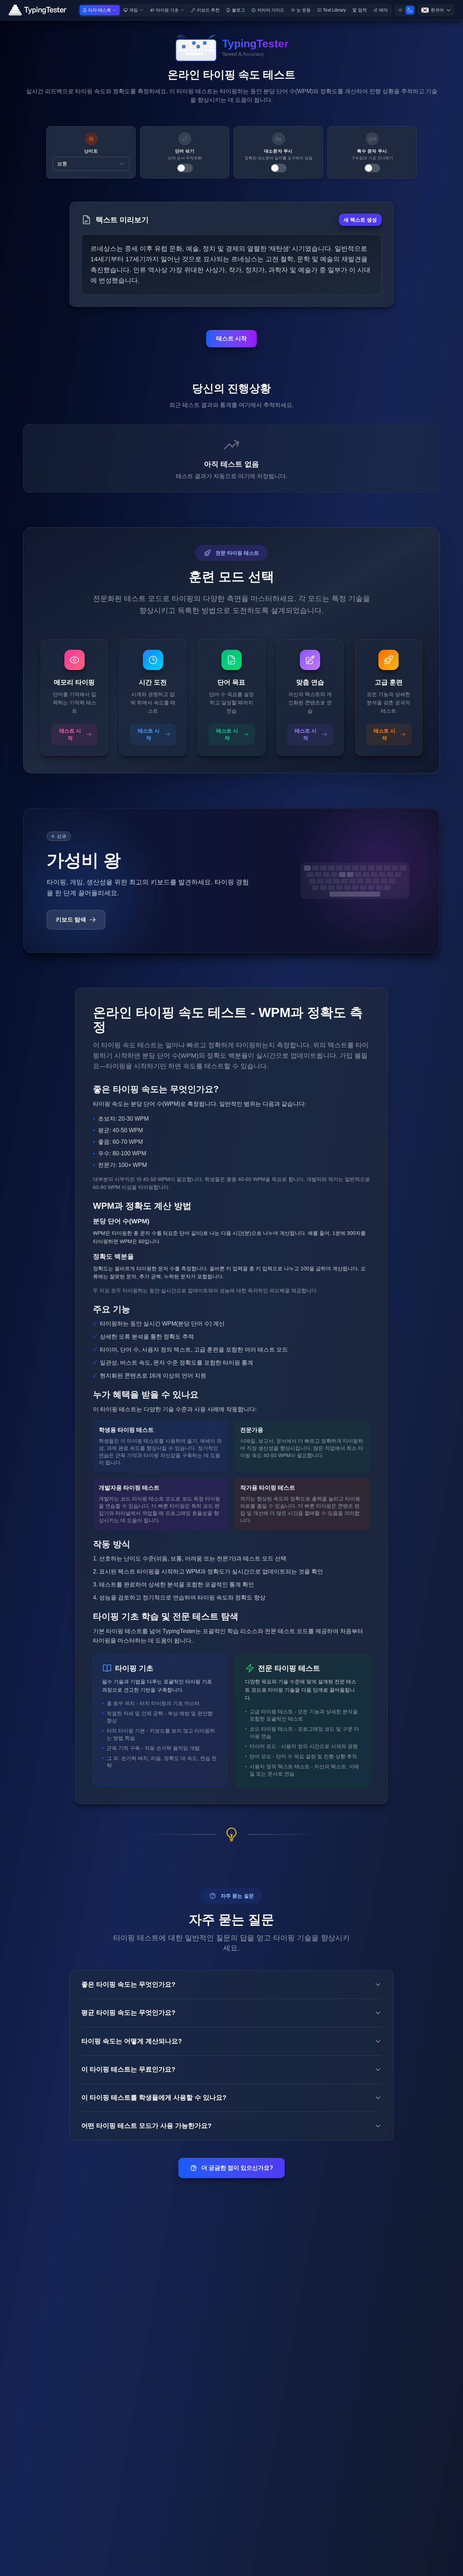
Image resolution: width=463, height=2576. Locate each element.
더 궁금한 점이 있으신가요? (237, 2168)
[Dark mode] (410, 10)
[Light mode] (400, 10)
